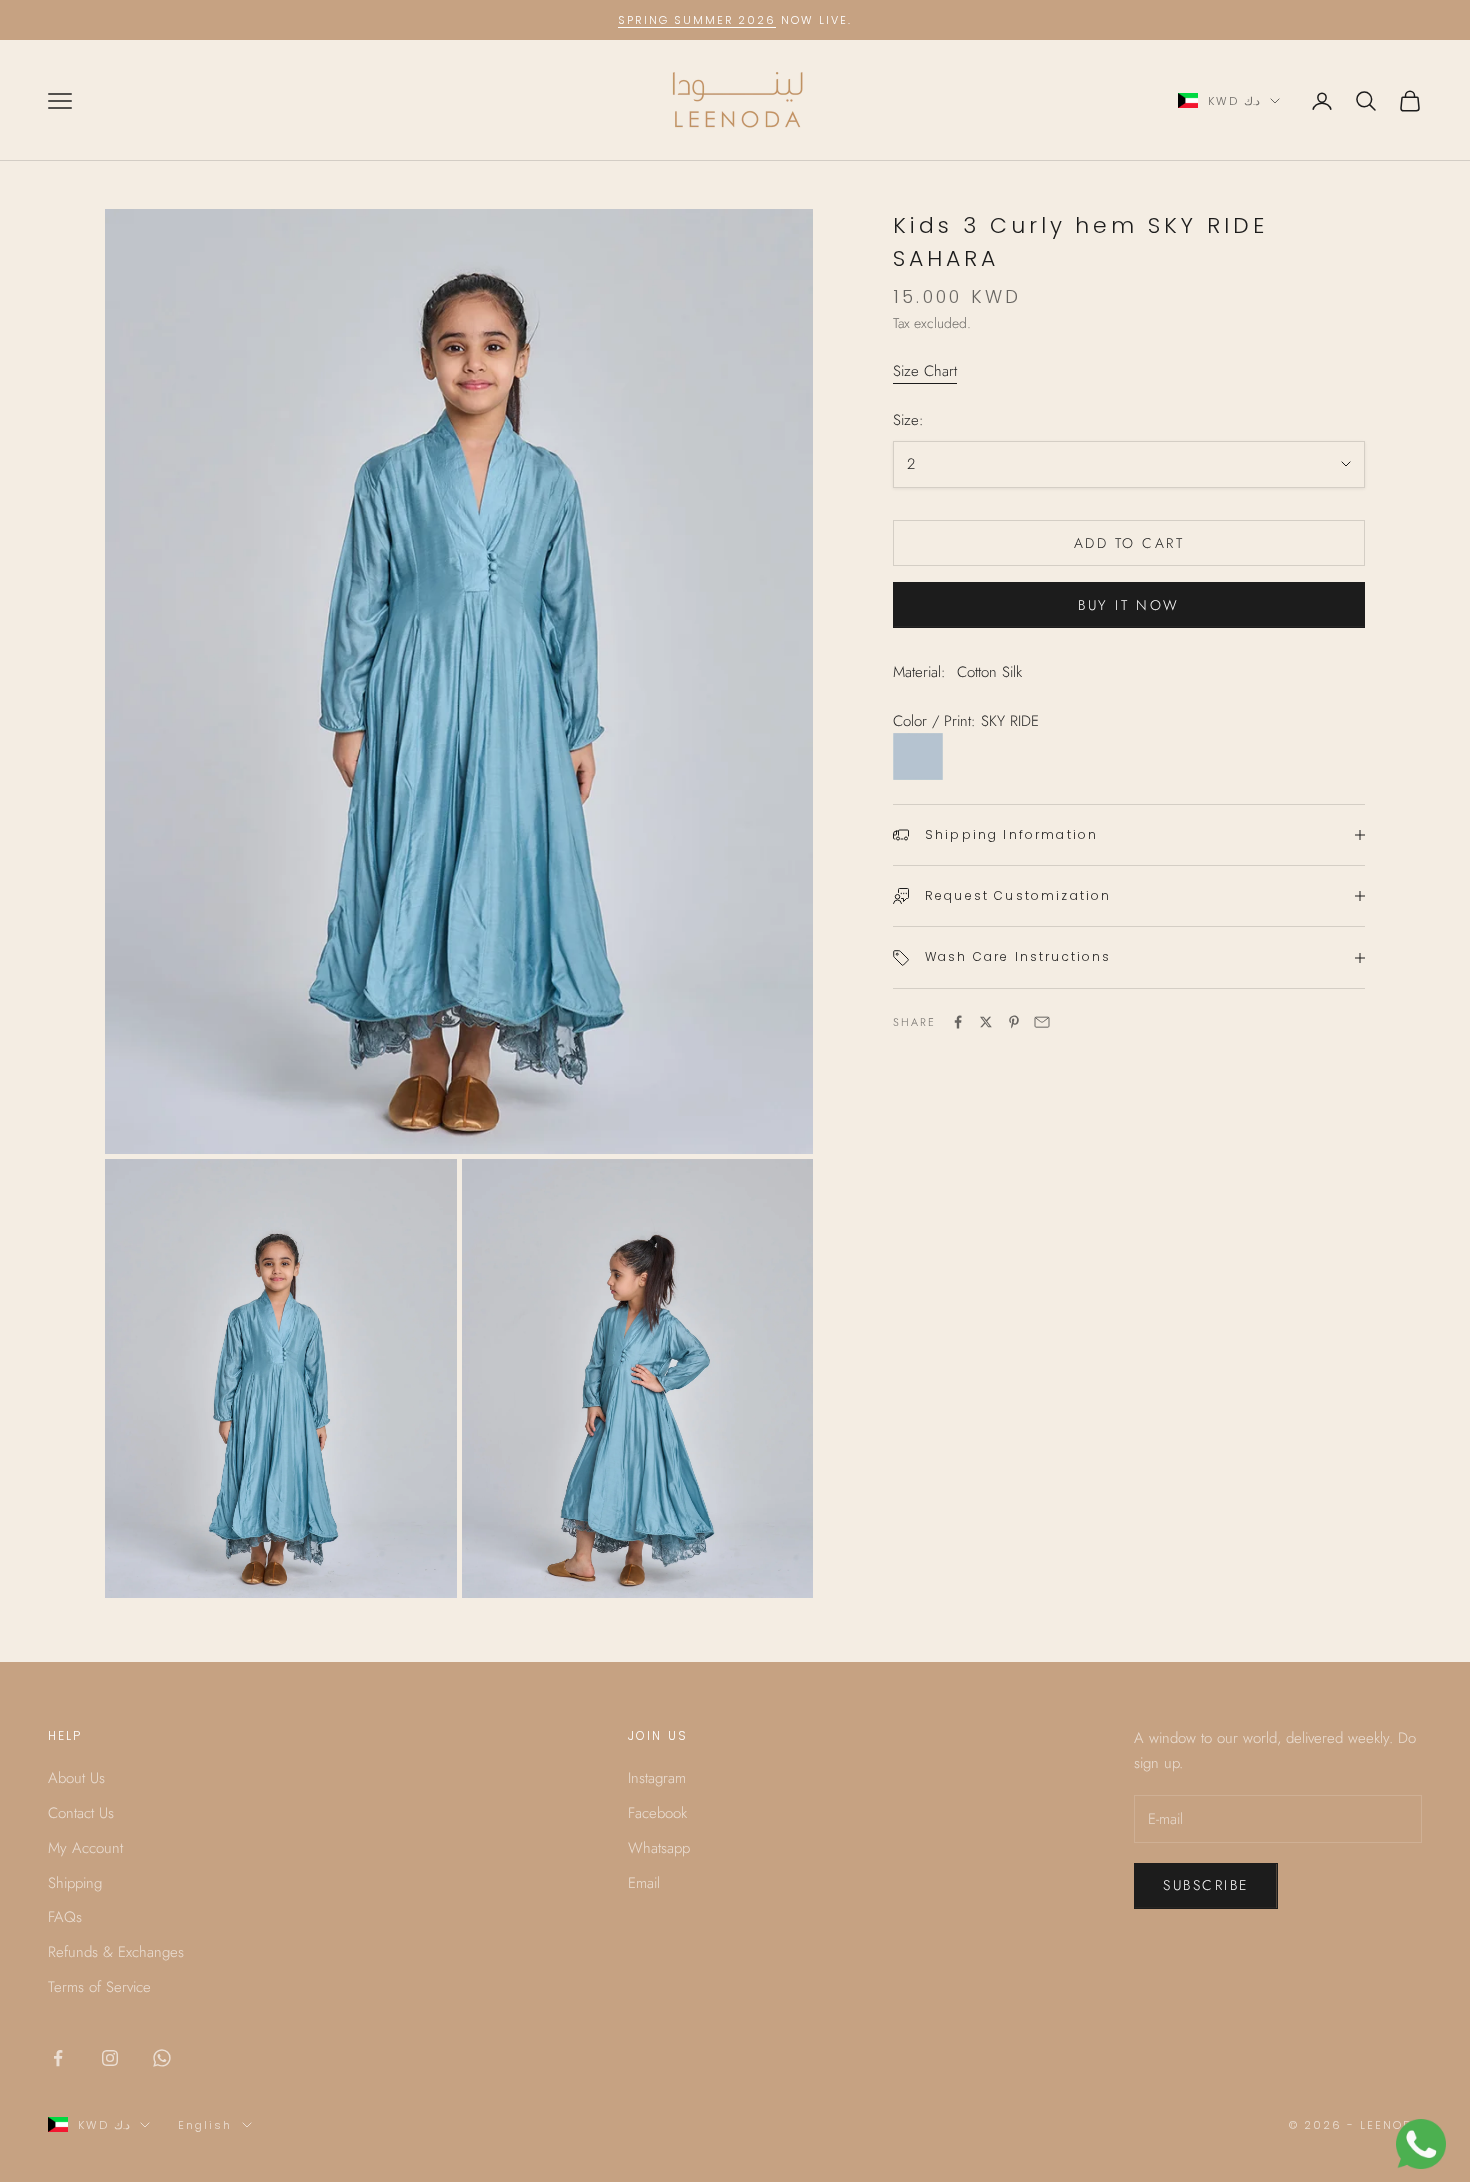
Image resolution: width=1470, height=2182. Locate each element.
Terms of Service (99, 1987)
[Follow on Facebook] (58, 2058)
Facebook (657, 1813)
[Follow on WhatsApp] (162, 2058)
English (205, 2125)
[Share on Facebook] (958, 1022)
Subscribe (1206, 1885)
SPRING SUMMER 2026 (697, 20)
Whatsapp (659, 1848)
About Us (76, 1778)
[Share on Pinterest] (1014, 1022)
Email (644, 1883)
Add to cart (1129, 543)
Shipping (75, 1883)
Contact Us (81, 1813)
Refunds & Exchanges (116, 1952)
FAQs (65, 1917)
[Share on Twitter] (986, 1022)
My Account (85, 1848)
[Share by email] (1042, 1022)
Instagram (657, 1778)
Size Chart (925, 371)
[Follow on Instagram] (110, 2058)
